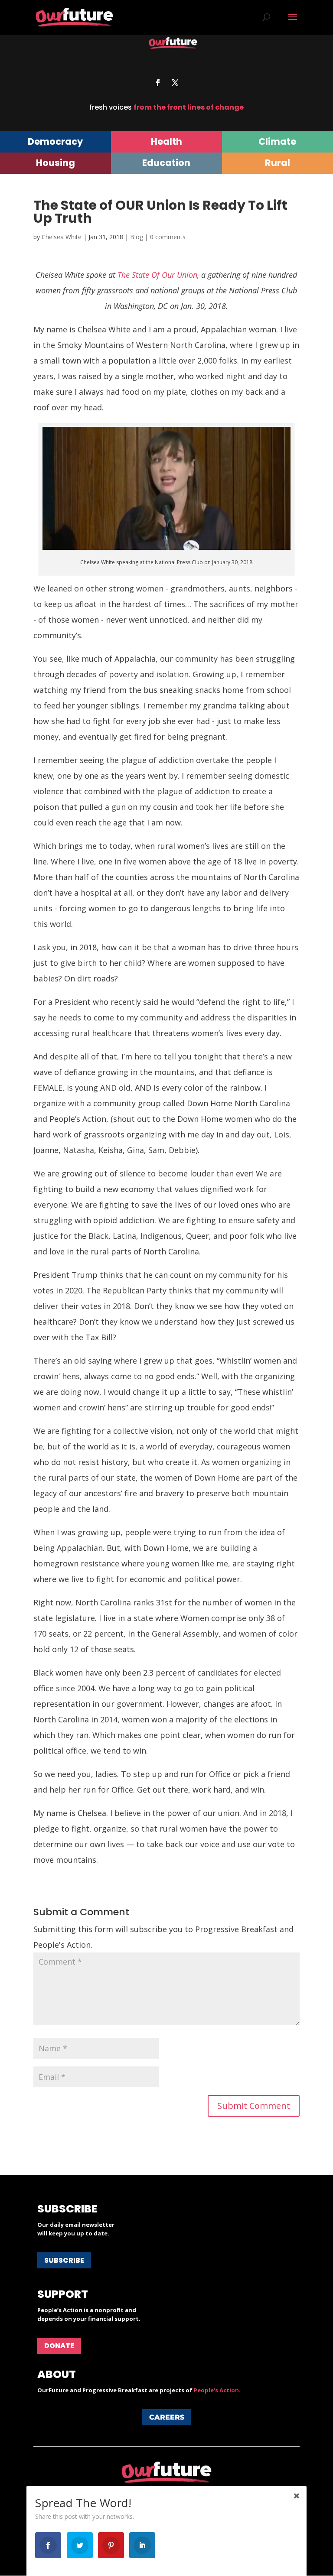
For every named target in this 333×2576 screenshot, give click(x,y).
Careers (167, 2417)
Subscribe (64, 2260)
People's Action (216, 2390)
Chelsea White (62, 237)
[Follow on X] (175, 83)
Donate (59, 2346)
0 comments (168, 237)
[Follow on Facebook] (158, 83)
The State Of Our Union (157, 275)
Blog (137, 237)
